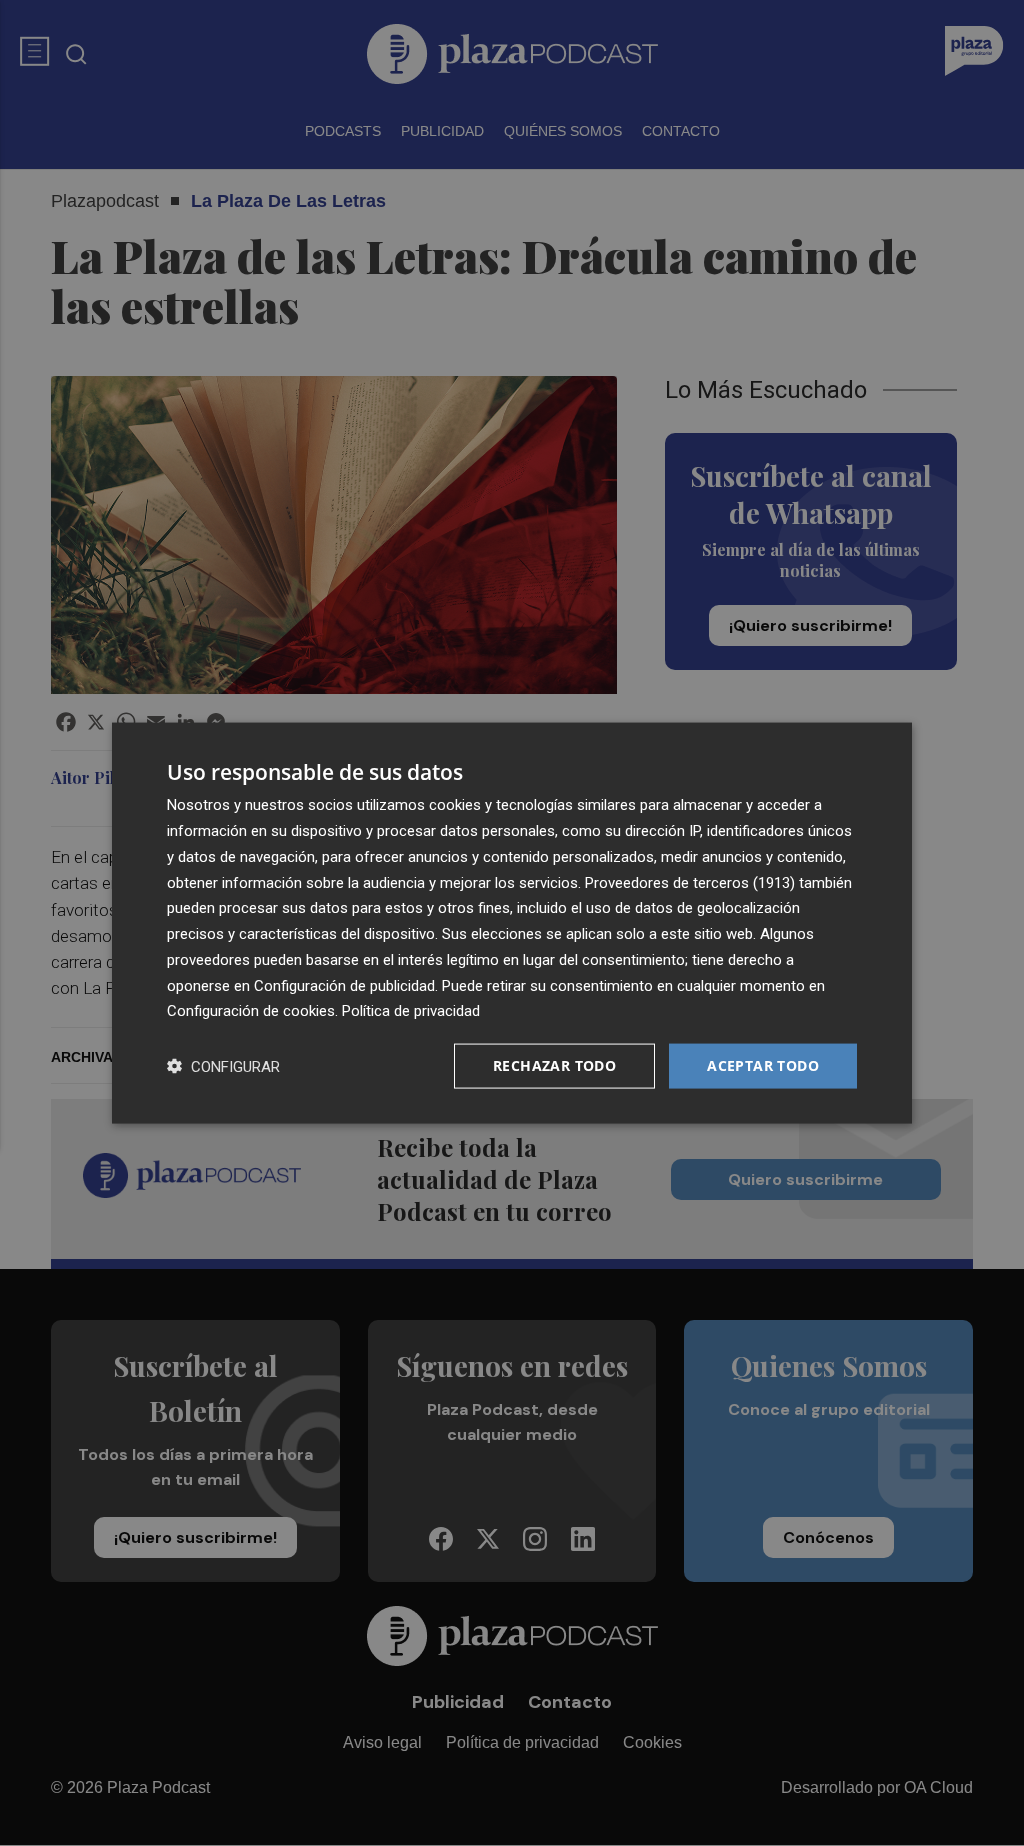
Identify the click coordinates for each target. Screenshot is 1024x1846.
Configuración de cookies (251, 1011)
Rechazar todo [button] (554, 1065)
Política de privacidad (411, 1011)
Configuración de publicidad (344, 985)
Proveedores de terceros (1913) (690, 882)
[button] (223, 1066)
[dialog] (512, 923)
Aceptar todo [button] (763, 1065)
